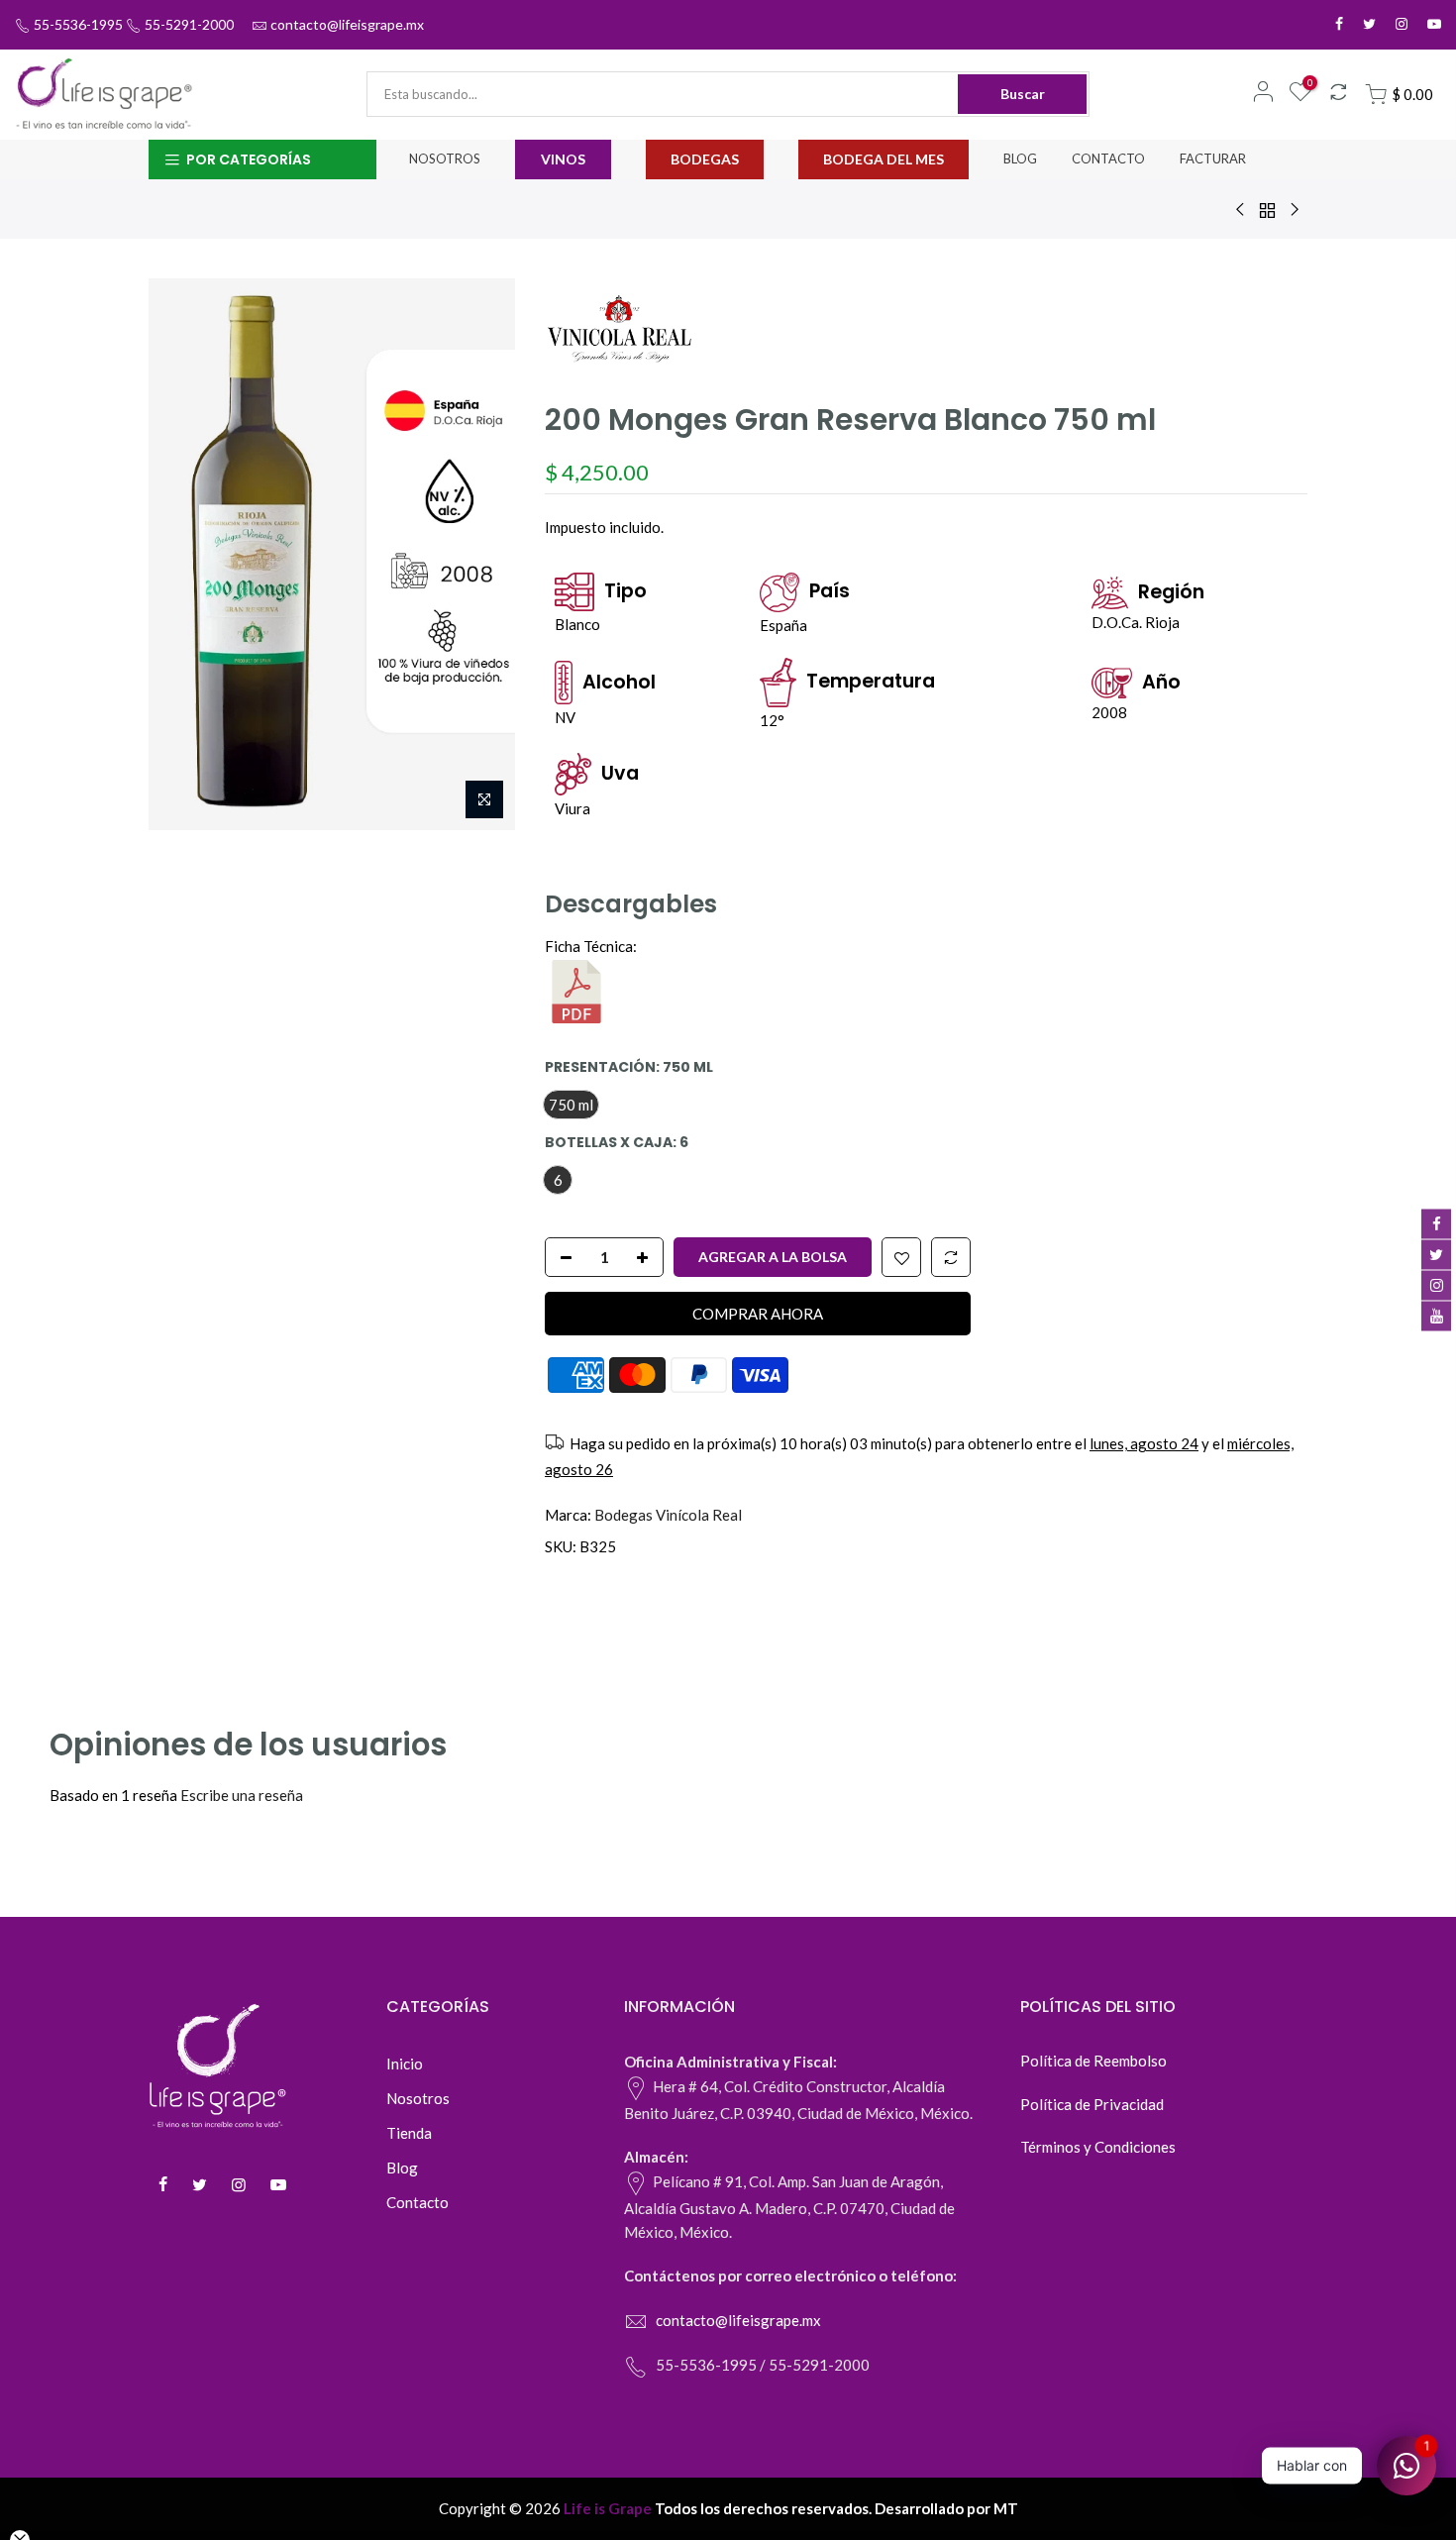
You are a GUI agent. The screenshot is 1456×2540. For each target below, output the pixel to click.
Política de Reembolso (1093, 2061)
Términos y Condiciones (1098, 2147)
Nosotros (418, 2098)
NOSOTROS (445, 159)
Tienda (409, 2133)
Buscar (1023, 94)
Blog (402, 2168)
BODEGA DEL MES (884, 159)
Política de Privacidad (1092, 2104)
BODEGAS (705, 159)
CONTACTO (1108, 159)
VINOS (563, 159)
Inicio (405, 2064)
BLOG (1020, 159)
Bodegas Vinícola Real (668, 1515)
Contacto (417, 2202)
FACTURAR (1213, 159)
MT (1006, 2508)
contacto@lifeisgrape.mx (347, 24)
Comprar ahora (758, 1313)
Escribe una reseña (242, 1795)
